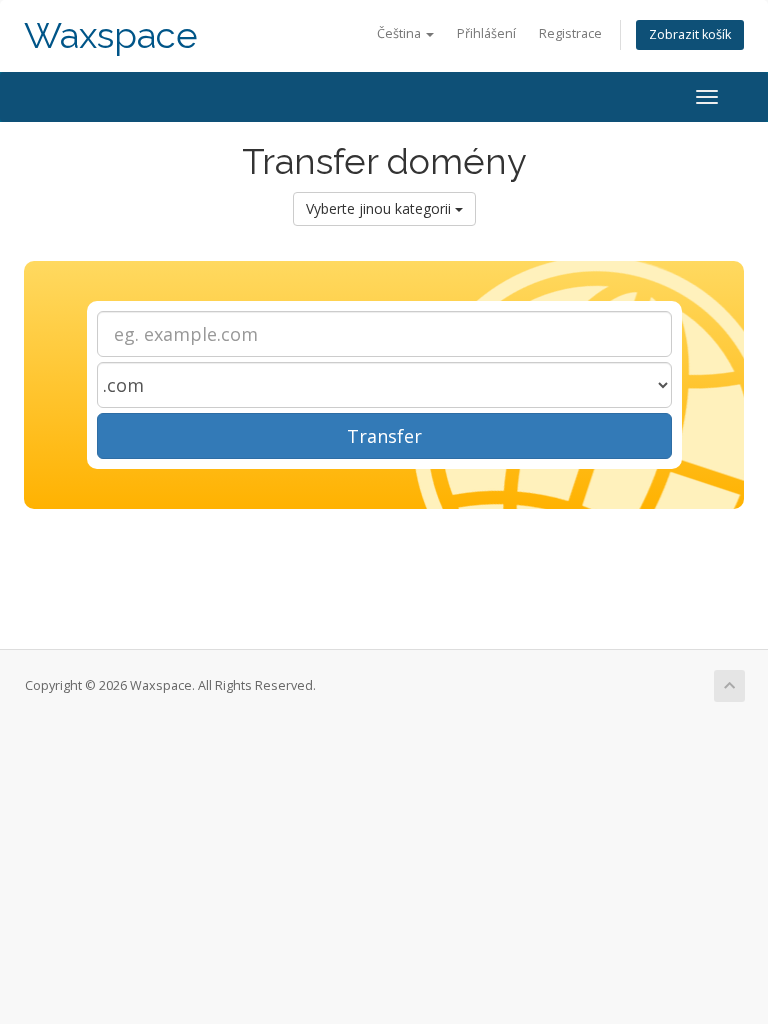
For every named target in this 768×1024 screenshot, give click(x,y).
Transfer (384, 436)
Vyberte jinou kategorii (380, 208)
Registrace (570, 33)
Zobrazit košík (690, 34)
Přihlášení (486, 33)
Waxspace (111, 35)
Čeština (400, 33)
